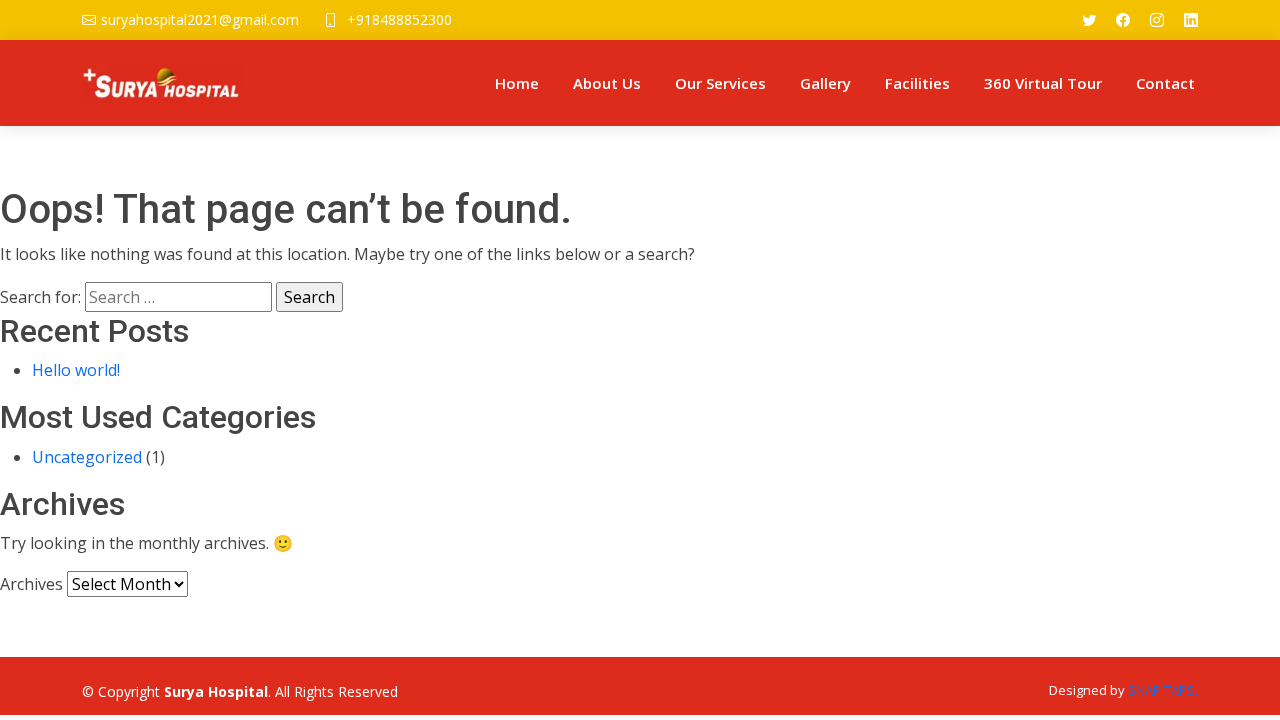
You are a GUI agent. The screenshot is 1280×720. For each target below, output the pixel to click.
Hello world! (76, 370)
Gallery (825, 83)
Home (517, 83)
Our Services (720, 83)
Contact (1165, 83)
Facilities (917, 83)
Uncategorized (87, 457)
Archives (31, 584)
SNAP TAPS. (1163, 690)
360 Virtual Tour (1043, 83)
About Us (607, 83)
